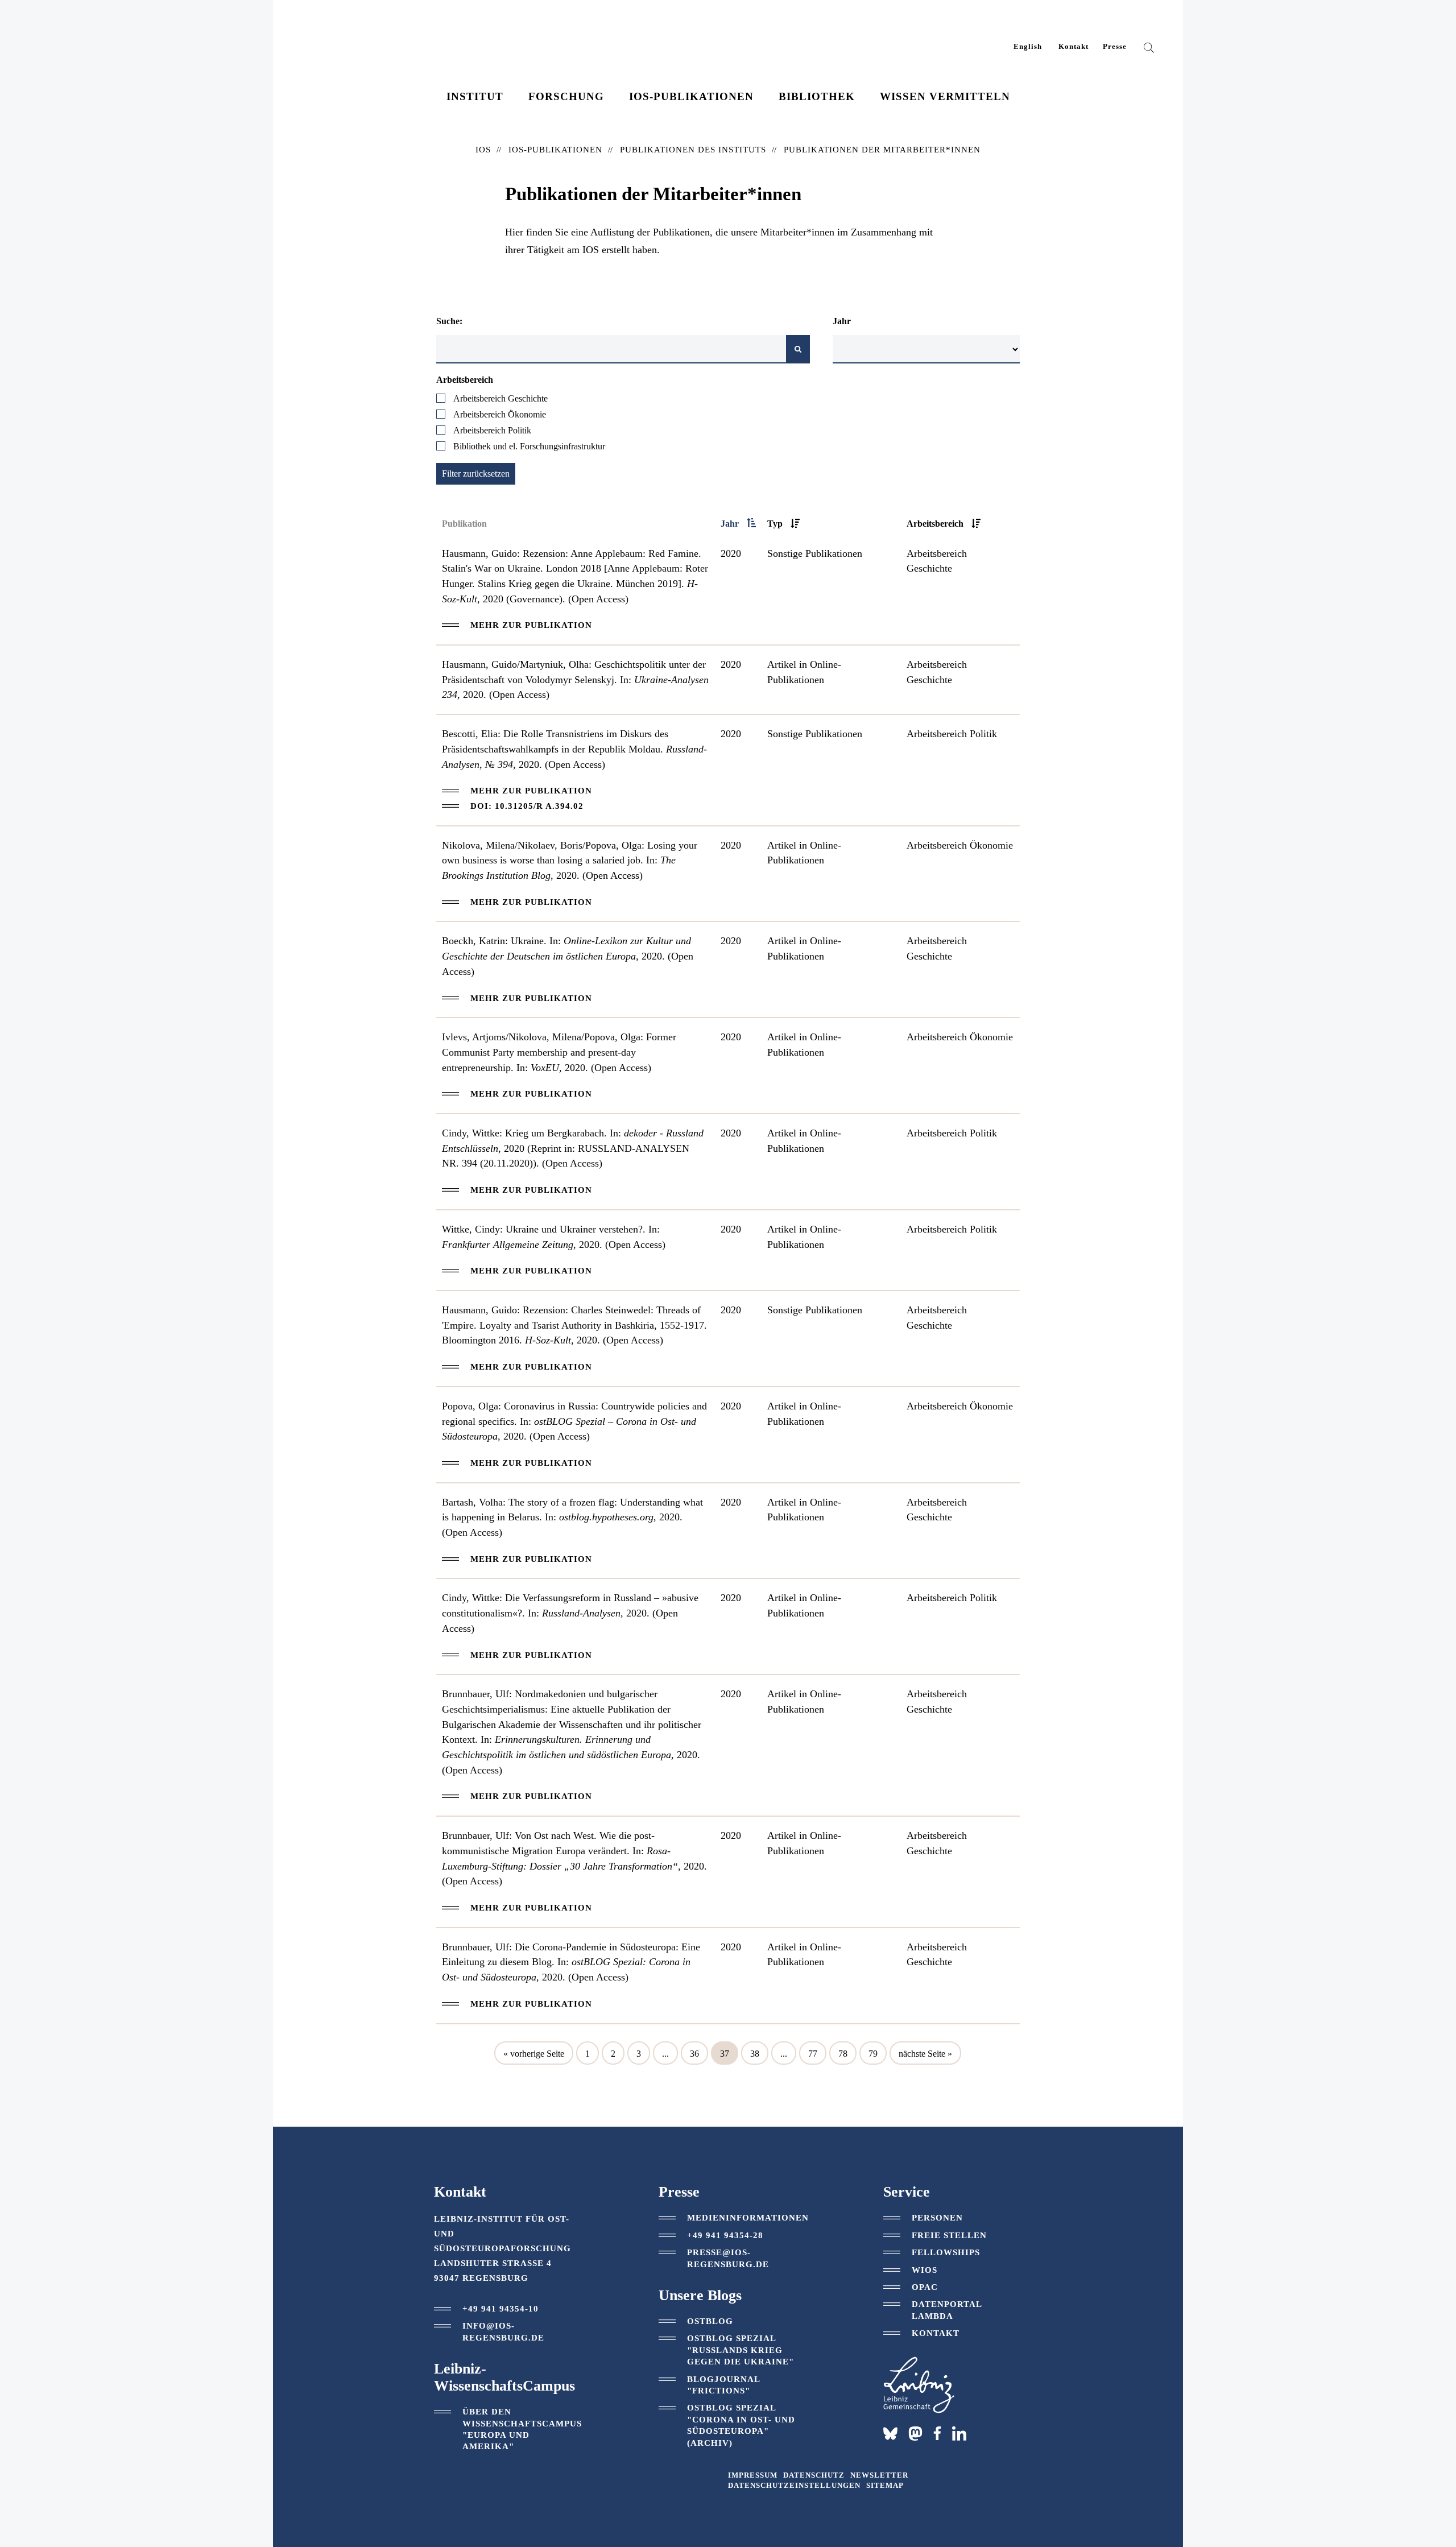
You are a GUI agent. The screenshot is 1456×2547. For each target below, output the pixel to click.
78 (843, 2054)
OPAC (925, 2287)
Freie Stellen (949, 2235)
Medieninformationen (748, 2218)
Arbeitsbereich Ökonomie (500, 414)
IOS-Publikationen (691, 96)
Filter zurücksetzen (476, 474)
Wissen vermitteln (945, 96)
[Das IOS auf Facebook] (937, 2433)
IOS (483, 150)
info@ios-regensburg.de (503, 2331)
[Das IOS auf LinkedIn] (959, 2433)
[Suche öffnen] (1149, 50)
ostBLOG (710, 2321)
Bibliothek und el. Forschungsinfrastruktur (529, 446)
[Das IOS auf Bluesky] (890, 2434)
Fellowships (946, 2252)
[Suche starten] (798, 349)
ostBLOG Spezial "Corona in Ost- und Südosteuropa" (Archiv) (741, 2425)
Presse (1115, 47)
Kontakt (1074, 47)
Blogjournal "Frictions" (723, 2385)
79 (873, 2054)
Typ (775, 524)
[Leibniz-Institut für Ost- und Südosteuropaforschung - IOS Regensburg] (377, 40)
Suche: (449, 321)
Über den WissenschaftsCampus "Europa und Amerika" (522, 2429)
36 (694, 2054)
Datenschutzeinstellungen (794, 2486)
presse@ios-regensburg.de (728, 2258)
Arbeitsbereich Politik (492, 430)
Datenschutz (814, 2475)
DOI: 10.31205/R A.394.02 (527, 806)
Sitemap (885, 2486)
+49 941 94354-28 (725, 2235)
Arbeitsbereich (935, 524)
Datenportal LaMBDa (947, 2310)
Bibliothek (817, 96)
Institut (475, 96)
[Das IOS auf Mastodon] (915, 2434)
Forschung (566, 96)
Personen (937, 2218)
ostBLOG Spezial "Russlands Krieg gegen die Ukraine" (741, 2350)
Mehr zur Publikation (531, 625)
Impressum (753, 2475)
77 (813, 2054)
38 (755, 2054)
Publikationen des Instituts (693, 150)
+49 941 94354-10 (500, 2309)
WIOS (925, 2270)
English (1028, 47)
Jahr (730, 524)
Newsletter (879, 2475)
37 (725, 2054)
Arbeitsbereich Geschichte (500, 398)
